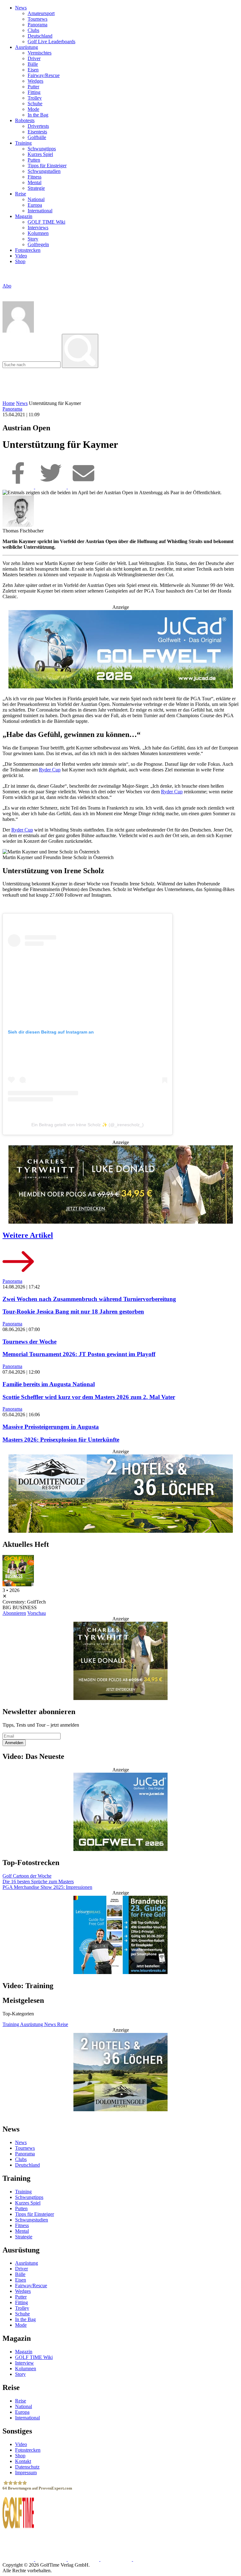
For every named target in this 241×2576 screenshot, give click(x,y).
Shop (20, 261)
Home (9, 403)
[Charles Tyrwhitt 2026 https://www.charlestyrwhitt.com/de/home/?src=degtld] (120, 1185)
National (36, 199)
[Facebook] (19, 487)
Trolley (35, 98)
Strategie (36, 188)
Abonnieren (14, 1613)
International (40, 211)
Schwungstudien (44, 171)
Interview (24, 2363)
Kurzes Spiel (40, 154)
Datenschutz (27, 2467)
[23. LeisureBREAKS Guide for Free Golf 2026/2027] (120, 1936)
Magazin (24, 216)
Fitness (35, 177)
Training (23, 143)
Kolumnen (38, 233)
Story (33, 239)
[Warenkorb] (5, 292)
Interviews (38, 228)
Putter (33, 87)
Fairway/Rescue (44, 75)
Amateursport (41, 13)
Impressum (26, 2472)
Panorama (37, 25)
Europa (35, 205)
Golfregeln (38, 244)
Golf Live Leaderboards (51, 41)
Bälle (33, 64)
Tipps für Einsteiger (47, 166)
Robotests (25, 120)
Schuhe (35, 104)
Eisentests (37, 132)
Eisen (33, 70)
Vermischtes (40, 53)
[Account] (18, 331)
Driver (34, 58)
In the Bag (38, 115)
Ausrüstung (27, 47)
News (21, 8)
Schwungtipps (42, 149)
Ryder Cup (50, 770)
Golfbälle (37, 137)
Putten (34, 160)
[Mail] (83, 487)
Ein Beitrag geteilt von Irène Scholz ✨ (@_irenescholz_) (88, 1125)
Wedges (35, 81)
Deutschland (40, 36)
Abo (7, 286)
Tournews (37, 19)
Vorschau (37, 1613)
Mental (35, 182)
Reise (21, 194)
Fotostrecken (28, 250)
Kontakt (23, 2461)
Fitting (34, 92)
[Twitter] (51, 487)
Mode (33, 109)
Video (21, 256)
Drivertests (38, 126)
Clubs (33, 30)
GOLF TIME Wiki (46, 222)
